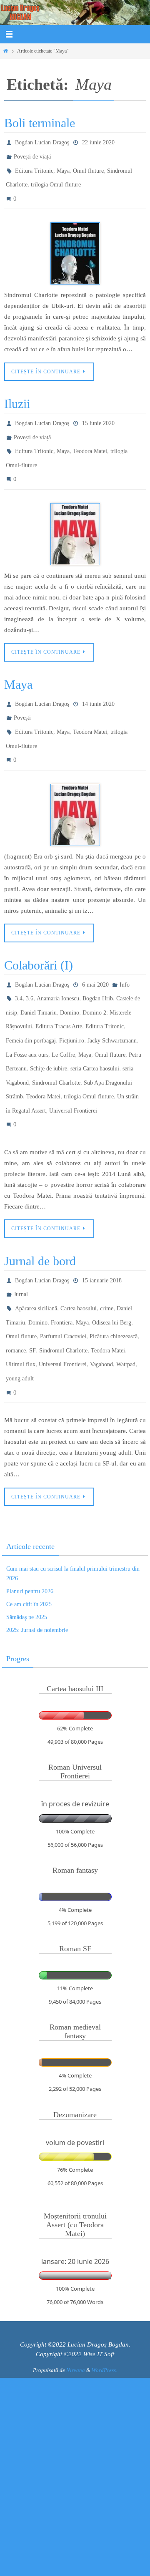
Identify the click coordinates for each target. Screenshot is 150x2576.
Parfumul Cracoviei (63, 1278)
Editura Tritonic (34, 166)
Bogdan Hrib (98, 967)
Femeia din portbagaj (31, 1003)
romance (16, 1290)
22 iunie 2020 (98, 142)
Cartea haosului (79, 1254)
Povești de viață (32, 154)
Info (125, 955)
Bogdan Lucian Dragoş (42, 142)
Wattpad (126, 1302)
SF (32, 1290)
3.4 (19, 967)
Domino (70, 979)
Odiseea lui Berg (112, 1266)
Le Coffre (63, 1016)
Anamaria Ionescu (58, 967)
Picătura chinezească (114, 1278)
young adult (20, 1314)
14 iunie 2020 (98, 684)
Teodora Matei (90, 437)
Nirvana (76, 2303)
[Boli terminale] (75, 244)
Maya (63, 166)
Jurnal (21, 1242)
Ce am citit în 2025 (29, 1537)
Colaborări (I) (39, 936)
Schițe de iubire (49, 1028)
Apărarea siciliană (36, 1254)
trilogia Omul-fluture (56, 178)
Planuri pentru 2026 (30, 1524)
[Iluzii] (75, 515)
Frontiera (62, 1266)
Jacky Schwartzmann (112, 1003)
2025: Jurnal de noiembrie (37, 1563)
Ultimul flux (21, 1302)
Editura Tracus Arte (59, 991)
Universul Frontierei (73, 1064)
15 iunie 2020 (98, 413)
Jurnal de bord (40, 1211)
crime (107, 1254)
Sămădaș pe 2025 (27, 1550)
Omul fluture (88, 166)
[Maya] (75, 786)
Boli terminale (40, 123)
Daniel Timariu (39, 979)
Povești (22, 696)
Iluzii (17, 394)
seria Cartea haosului (95, 1028)
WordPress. (104, 2303)
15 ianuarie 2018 (102, 1230)
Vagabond (101, 1302)
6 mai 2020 (95, 955)
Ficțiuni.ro (72, 1003)
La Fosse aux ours (27, 1016)
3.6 (30, 967)
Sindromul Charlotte (56, 1040)
